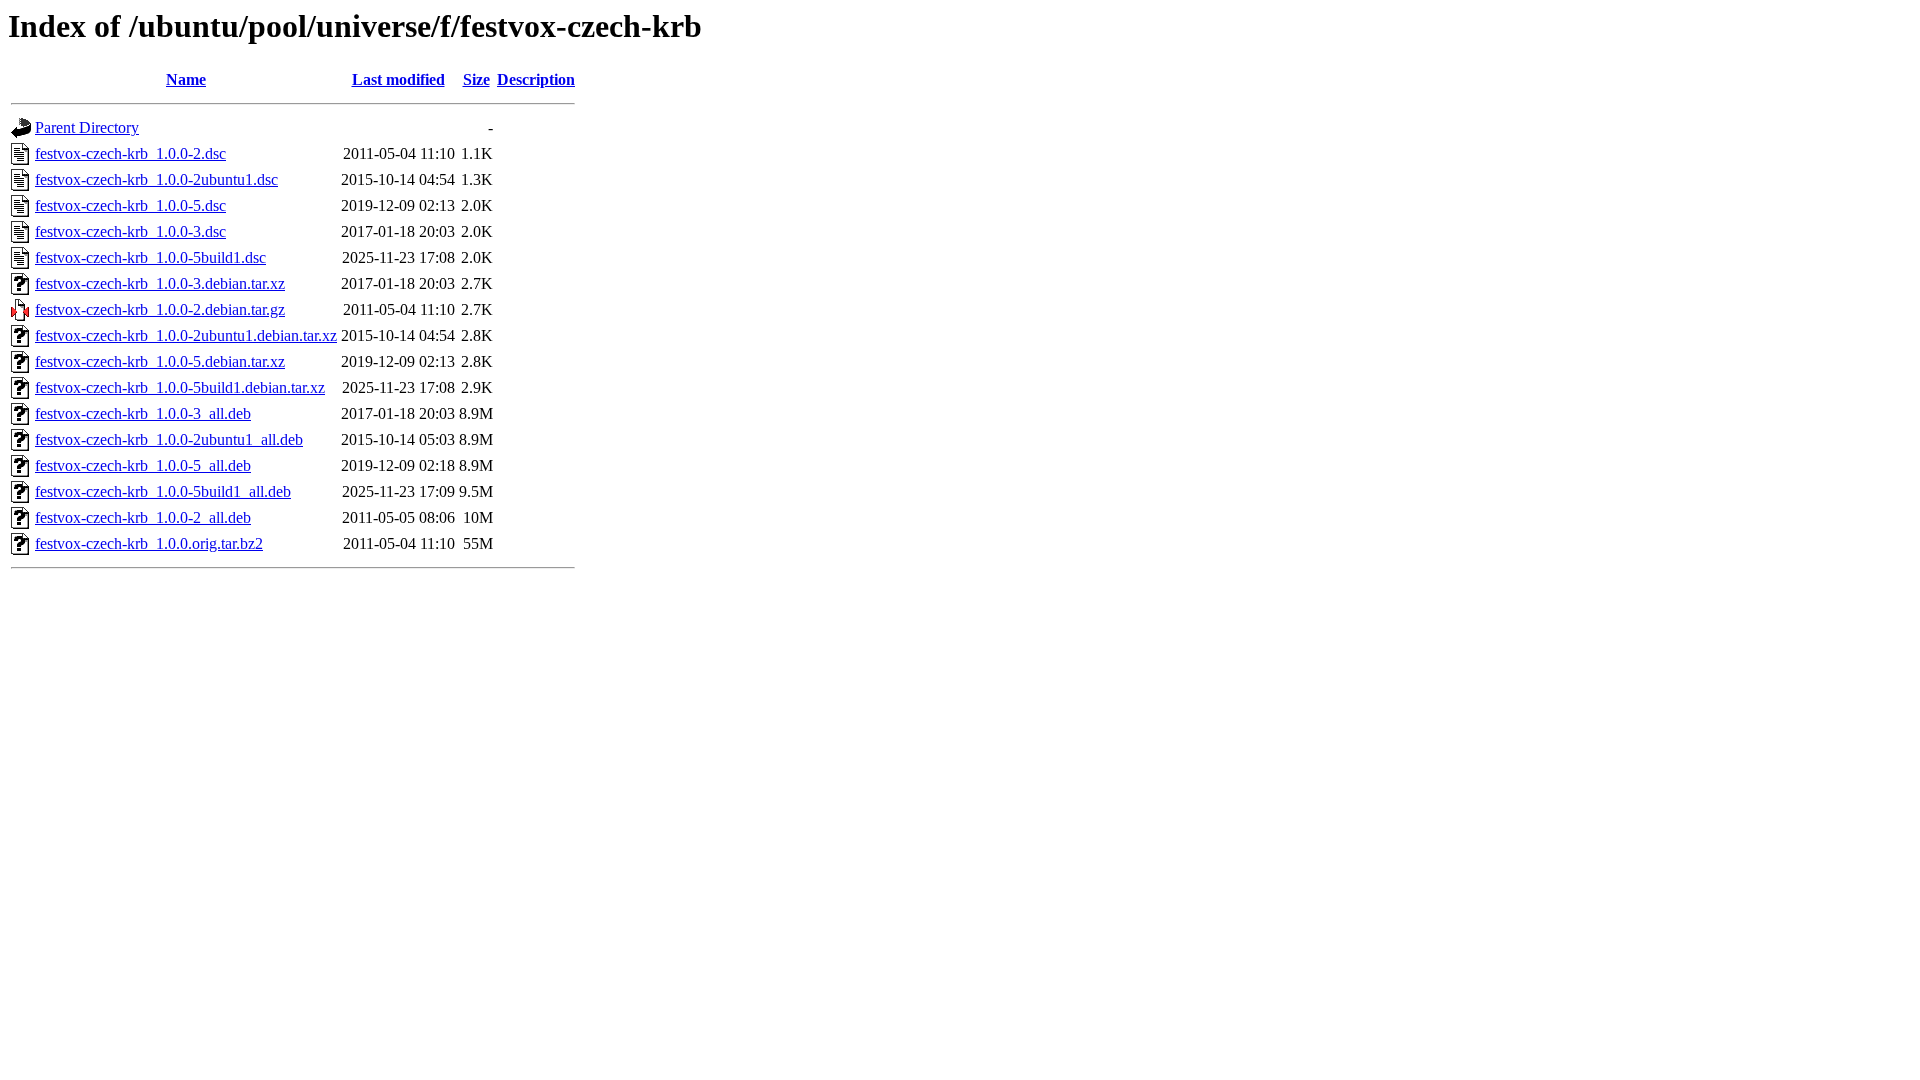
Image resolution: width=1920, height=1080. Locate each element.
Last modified (398, 79)
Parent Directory (87, 127)
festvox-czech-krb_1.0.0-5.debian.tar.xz (160, 361)
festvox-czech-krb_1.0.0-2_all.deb (143, 517)
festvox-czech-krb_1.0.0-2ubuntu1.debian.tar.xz (186, 335)
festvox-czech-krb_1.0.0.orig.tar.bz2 (149, 543)
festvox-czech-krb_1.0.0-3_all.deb (143, 413)
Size (476, 79)
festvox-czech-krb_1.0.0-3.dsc (130, 231)
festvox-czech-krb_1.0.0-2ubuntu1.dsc (156, 179)
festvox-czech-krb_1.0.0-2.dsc (130, 153)
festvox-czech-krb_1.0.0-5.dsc (130, 205)
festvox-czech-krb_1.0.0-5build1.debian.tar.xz (180, 387)
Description (536, 79)
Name (186, 79)
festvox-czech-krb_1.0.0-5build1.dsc (150, 257)
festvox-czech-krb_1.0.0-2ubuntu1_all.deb (169, 439)
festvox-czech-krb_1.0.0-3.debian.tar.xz (160, 283)
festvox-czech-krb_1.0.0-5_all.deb (143, 465)
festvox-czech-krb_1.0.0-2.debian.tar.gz (160, 309)
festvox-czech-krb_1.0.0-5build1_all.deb (163, 491)
